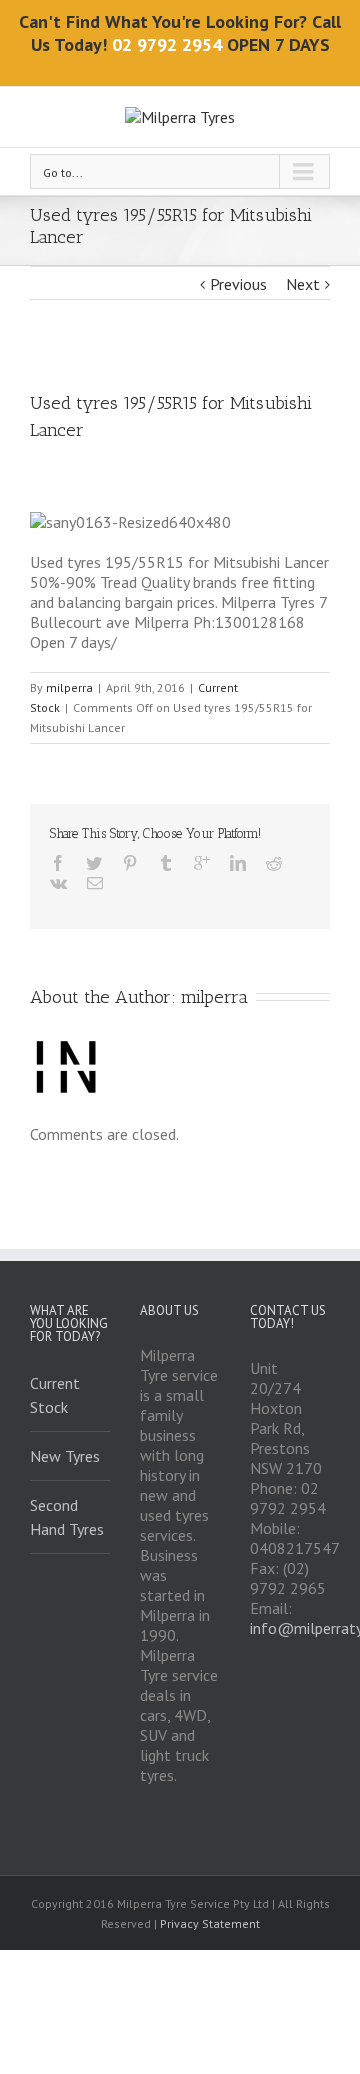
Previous (238, 284)
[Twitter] (94, 863)
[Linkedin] (238, 863)
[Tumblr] (166, 863)
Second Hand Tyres (67, 1517)
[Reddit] (274, 863)
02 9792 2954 (167, 44)
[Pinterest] (130, 863)
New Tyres (65, 1456)
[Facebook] (58, 863)
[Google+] (202, 863)
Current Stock (55, 1395)
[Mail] (95, 883)
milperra (69, 687)
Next (303, 284)
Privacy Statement (210, 1923)
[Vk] (58, 883)
